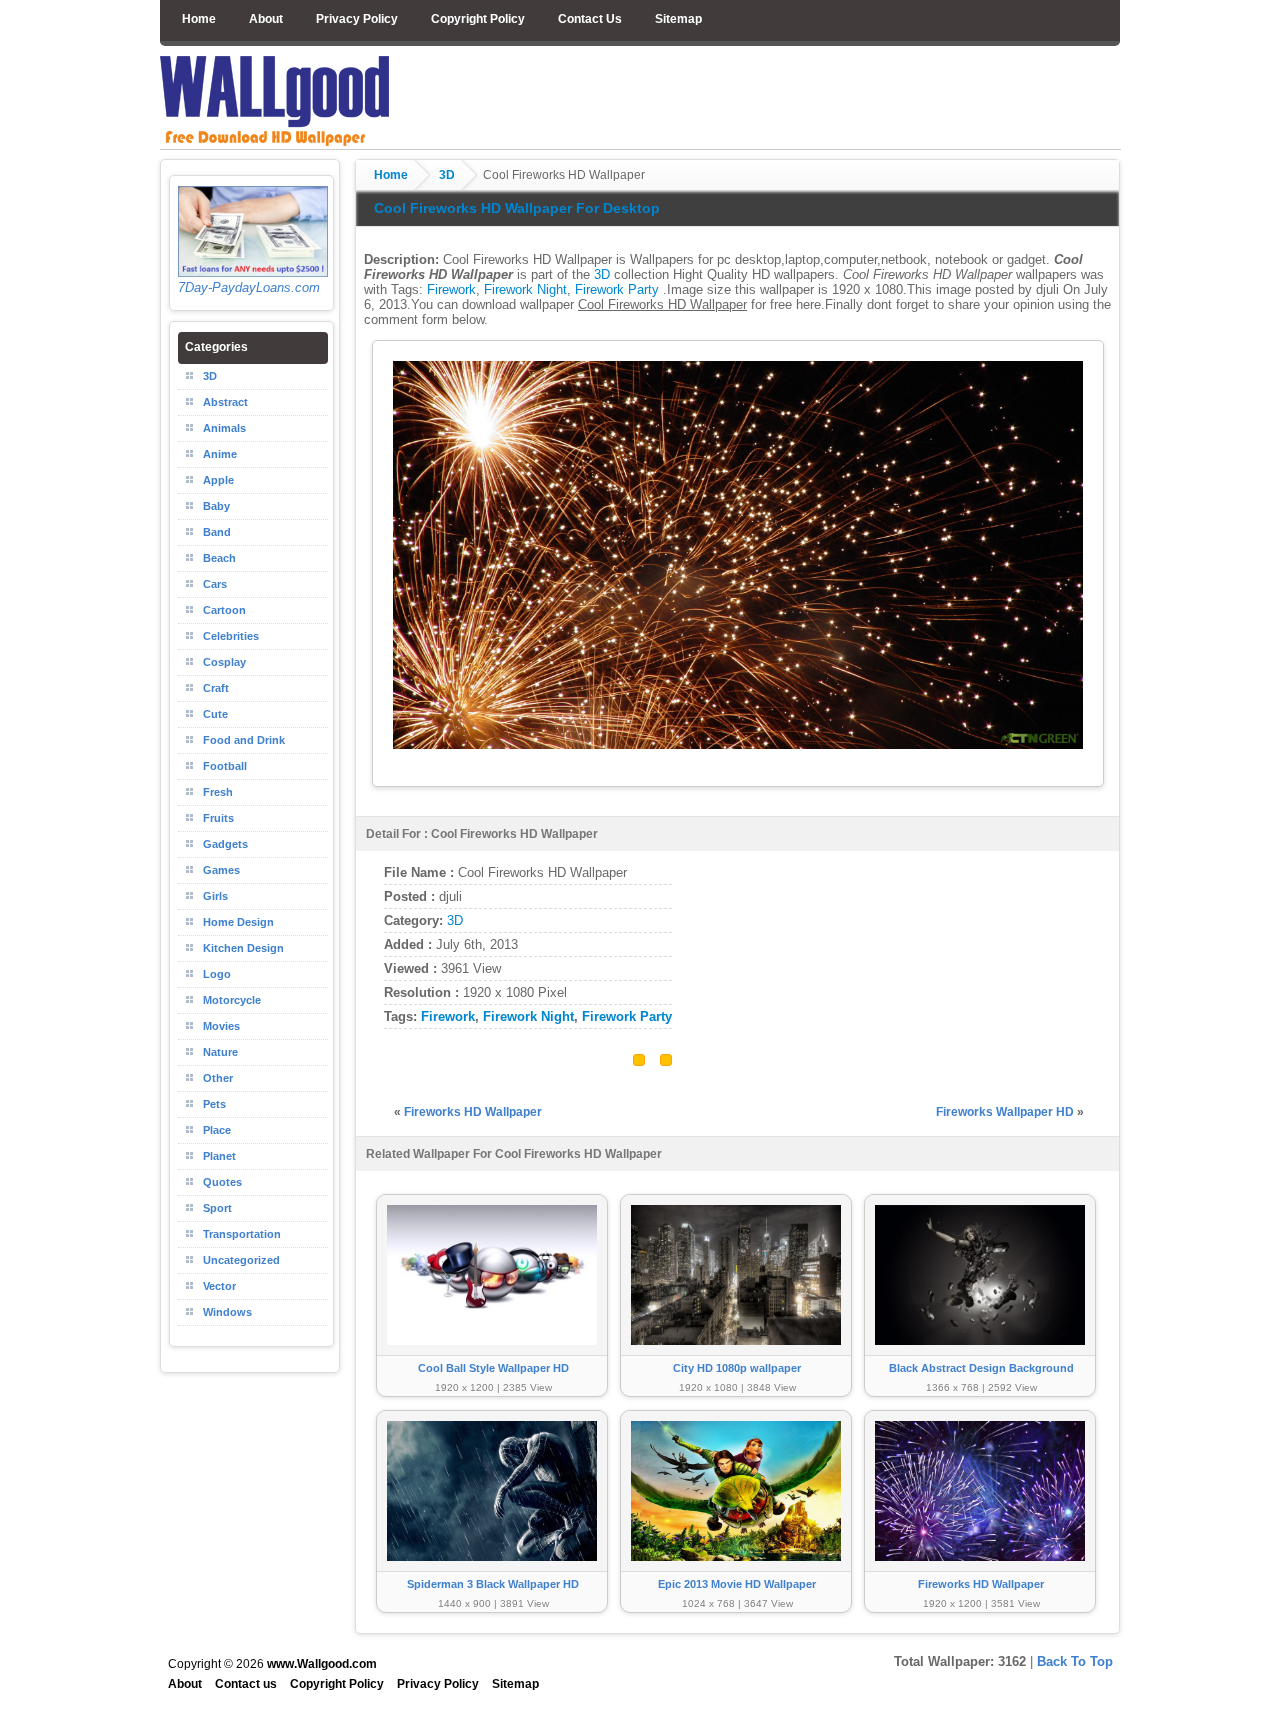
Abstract (225, 402)
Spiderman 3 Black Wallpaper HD (493, 1584)
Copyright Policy (478, 19)
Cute (215, 714)
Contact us (246, 1684)
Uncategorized (241, 1260)
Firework (451, 289)
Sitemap (678, 19)
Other (218, 1078)
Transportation (242, 1234)
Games (221, 870)
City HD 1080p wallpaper (737, 1368)
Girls (215, 896)
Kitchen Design (243, 948)
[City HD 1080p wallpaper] (736, 1354)
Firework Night (525, 289)
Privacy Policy (357, 19)
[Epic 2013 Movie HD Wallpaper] (736, 1570)
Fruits (218, 818)
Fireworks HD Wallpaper (473, 1112)
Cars (215, 584)
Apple (218, 480)
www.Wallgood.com (322, 1664)
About (266, 19)
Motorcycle (232, 1000)
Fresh (218, 792)
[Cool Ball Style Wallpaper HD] (492, 1354)
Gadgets (225, 844)
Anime (220, 454)
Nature (220, 1052)
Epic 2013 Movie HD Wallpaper (737, 1584)
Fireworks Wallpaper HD (1005, 1112)
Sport (217, 1208)
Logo (217, 974)
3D (447, 175)
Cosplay (224, 662)
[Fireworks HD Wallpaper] (980, 1570)
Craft (216, 688)
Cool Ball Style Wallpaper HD (493, 1368)
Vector (219, 1286)
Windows (227, 1312)
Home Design (238, 922)
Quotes (222, 1182)
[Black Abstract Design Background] (980, 1354)
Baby (216, 506)
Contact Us (590, 19)
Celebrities (231, 636)
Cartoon (224, 610)
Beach (219, 558)
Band (217, 532)
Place (217, 1130)
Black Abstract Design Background (981, 1368)
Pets (214, 1104)
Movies (221, 1026)
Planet (219, 1156)
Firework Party (617, 289)
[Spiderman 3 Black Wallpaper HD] (492, 1570)
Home (199, 19)
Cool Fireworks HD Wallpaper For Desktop (517, 208)
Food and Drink (244, 740)
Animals (224, 428)
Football (225, 766)
